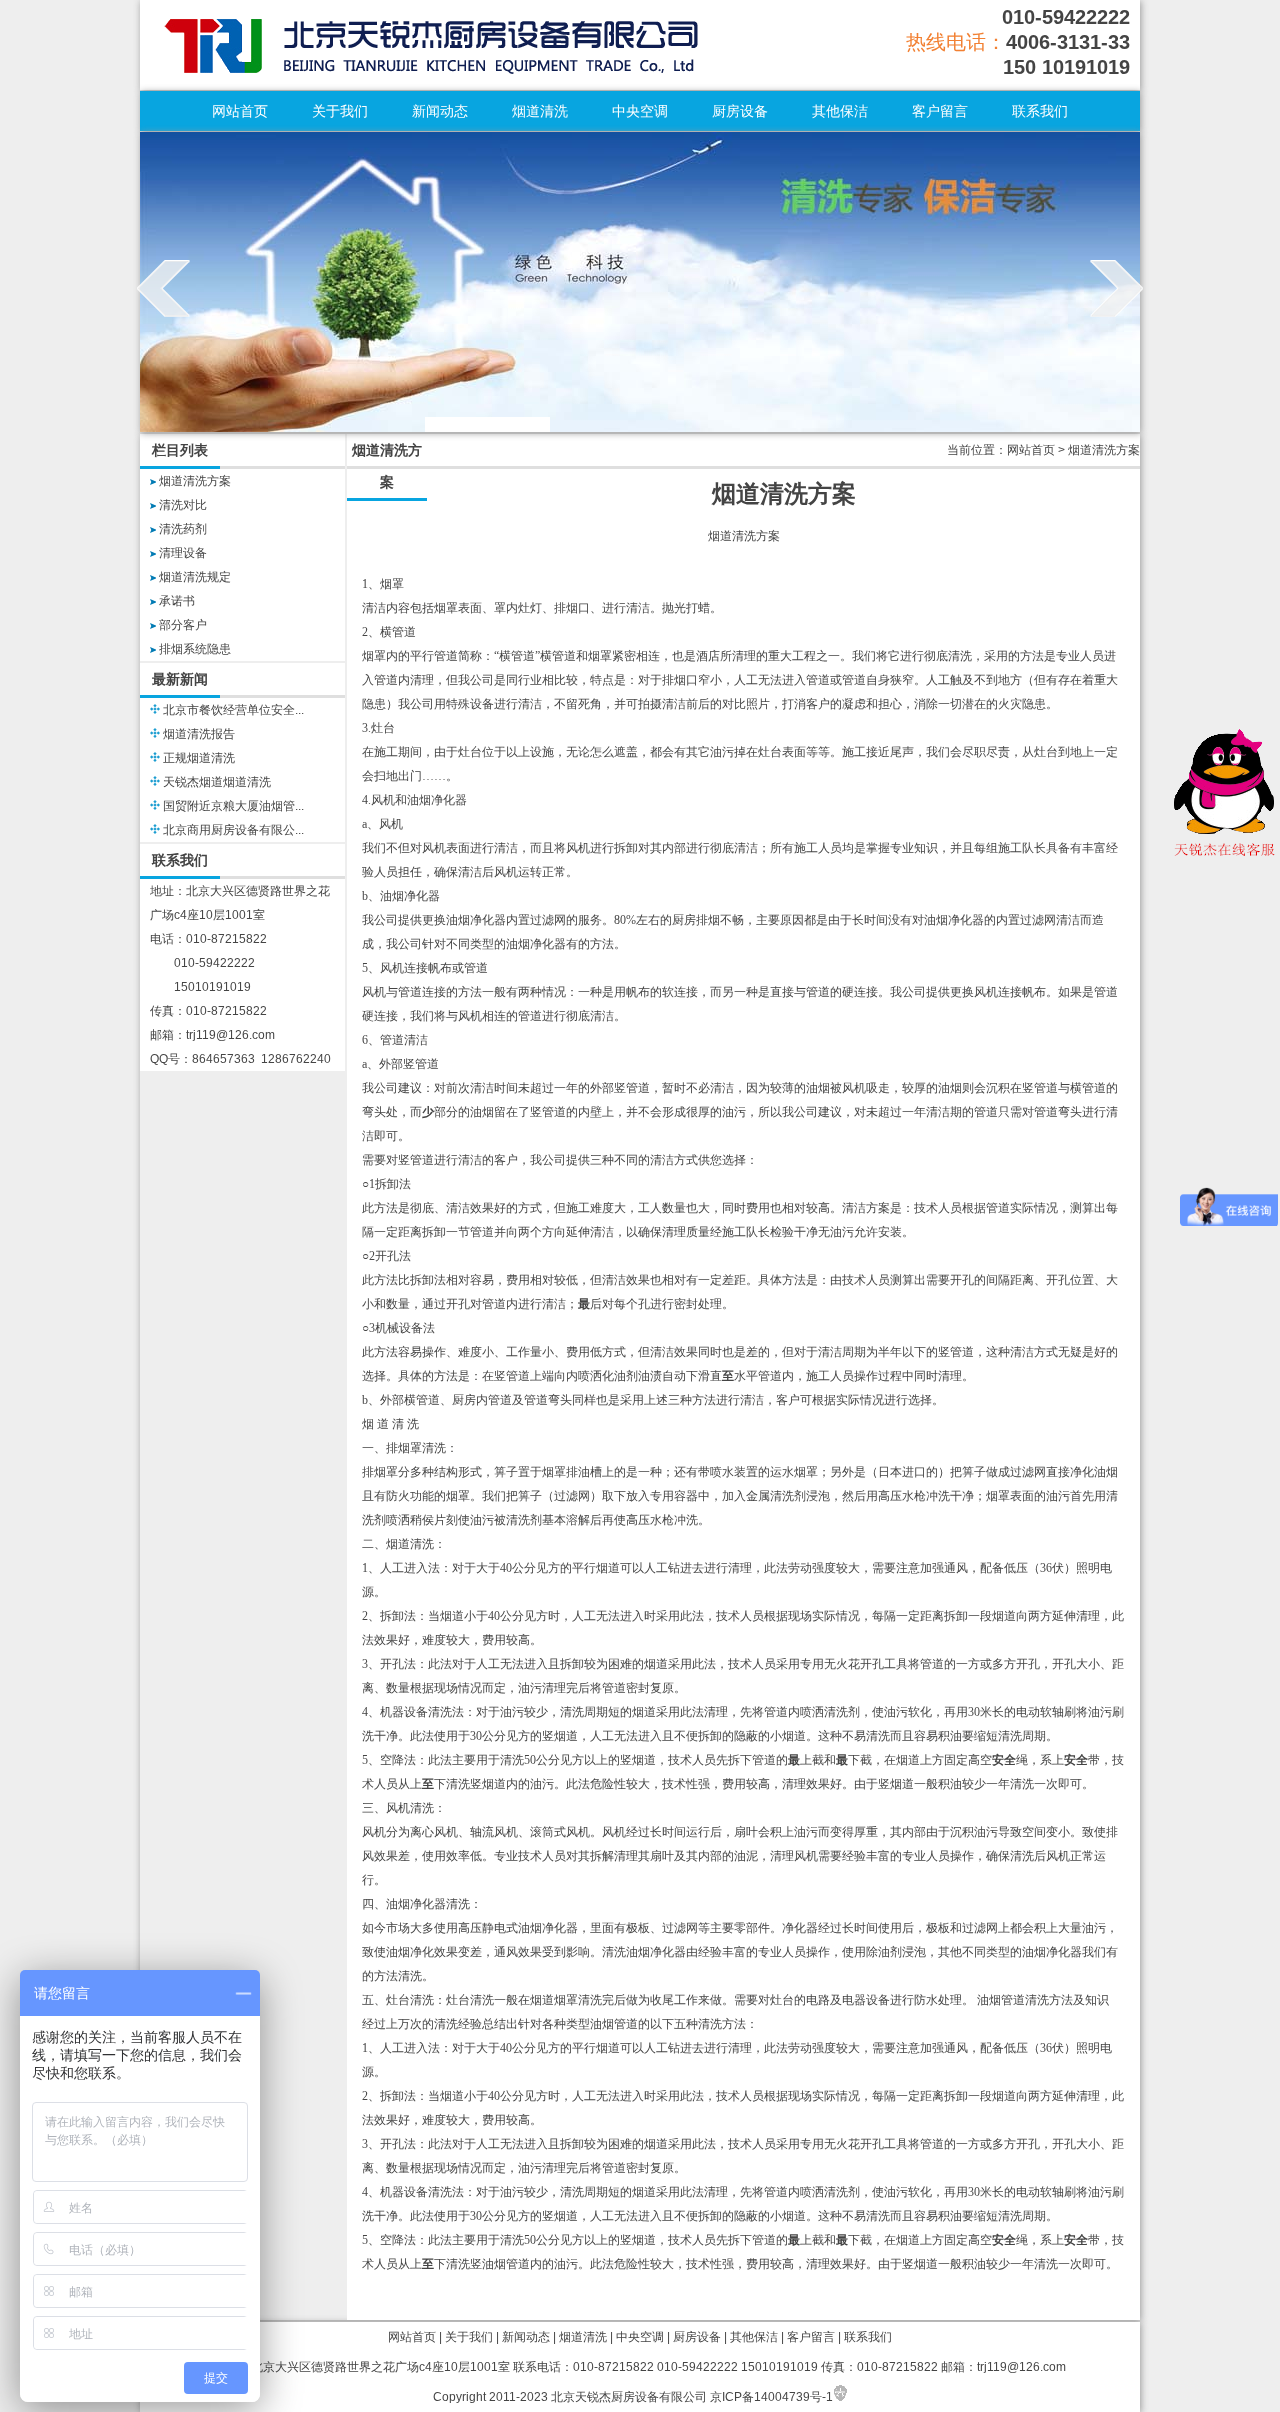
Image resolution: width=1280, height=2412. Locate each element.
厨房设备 (740, 111)
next (1116, 288)
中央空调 (640, 111)
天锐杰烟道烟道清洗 (217, 782)
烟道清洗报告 (199, 734)
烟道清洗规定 (195, 577)
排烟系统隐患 (195, 649)
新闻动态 (440, 111)
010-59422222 (1066, 17)
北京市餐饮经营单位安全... (233, 710)
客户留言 (940, 111)
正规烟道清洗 (199, 758)
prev (163, 288)
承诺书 (177, 601)
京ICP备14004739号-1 (771, 2397)
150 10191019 (1066, 67)
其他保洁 (840, 111)
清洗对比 (183, 505)
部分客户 (183, 625)
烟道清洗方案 (195, 481)
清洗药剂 (183, 529)
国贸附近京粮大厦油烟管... (233, 806)
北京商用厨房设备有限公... (233, 830)
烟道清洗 (540, 111)
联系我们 (1040, 111)
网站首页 (240, 111)
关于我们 (340, 111)
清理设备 (183, 553)
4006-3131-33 (1068, 42)
